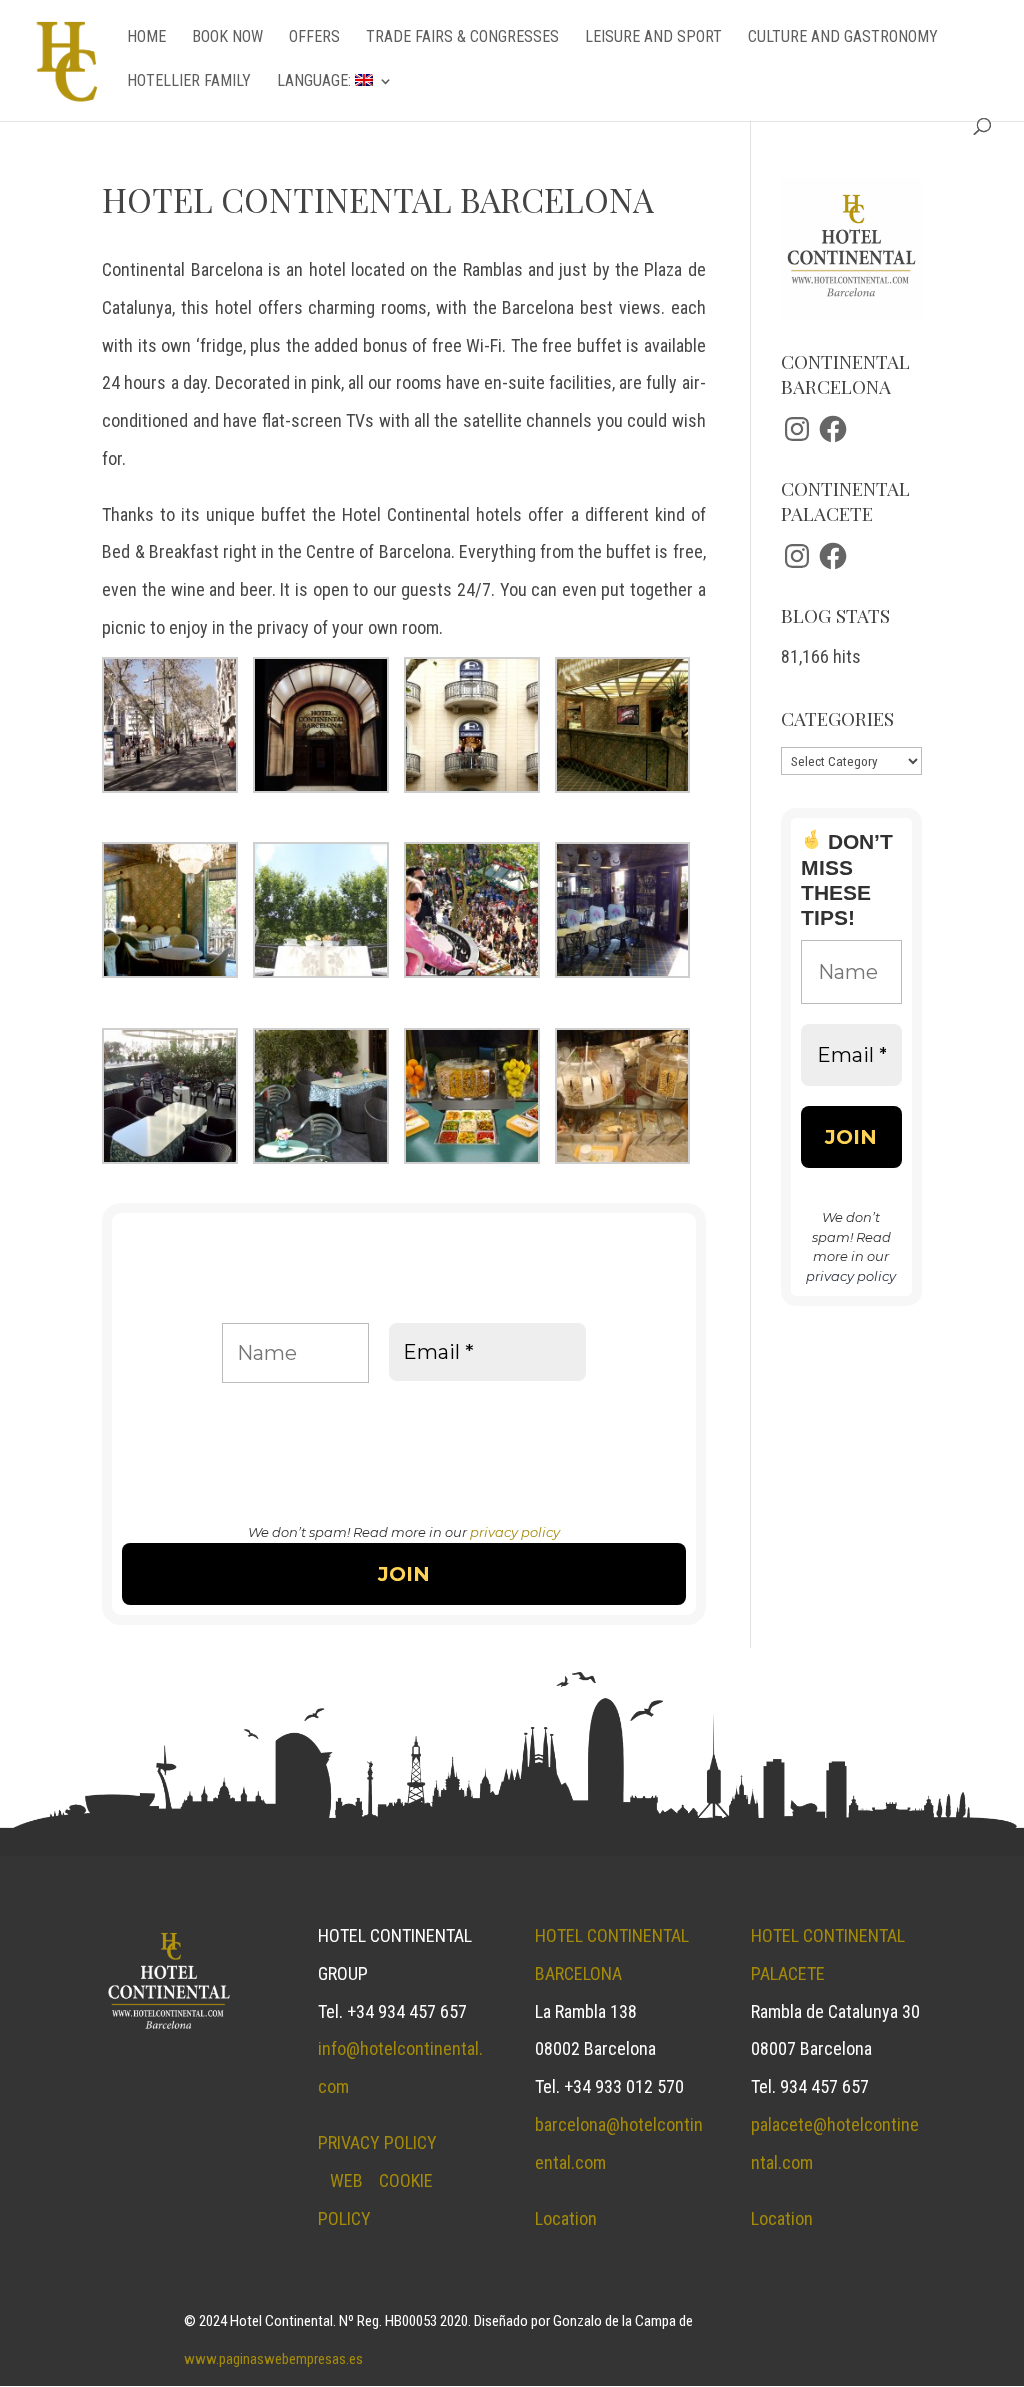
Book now (227, 38)
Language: (316, 82)
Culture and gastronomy (843, 38)
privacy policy (515, 1532)
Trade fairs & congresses (462, 38)
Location (566, 2218)
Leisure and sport (653, 38)
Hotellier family (189, 82)
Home (146, 38)
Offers (314, 38)
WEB (346, 2180)
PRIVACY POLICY (377, 2142)
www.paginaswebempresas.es (273, 2359)
